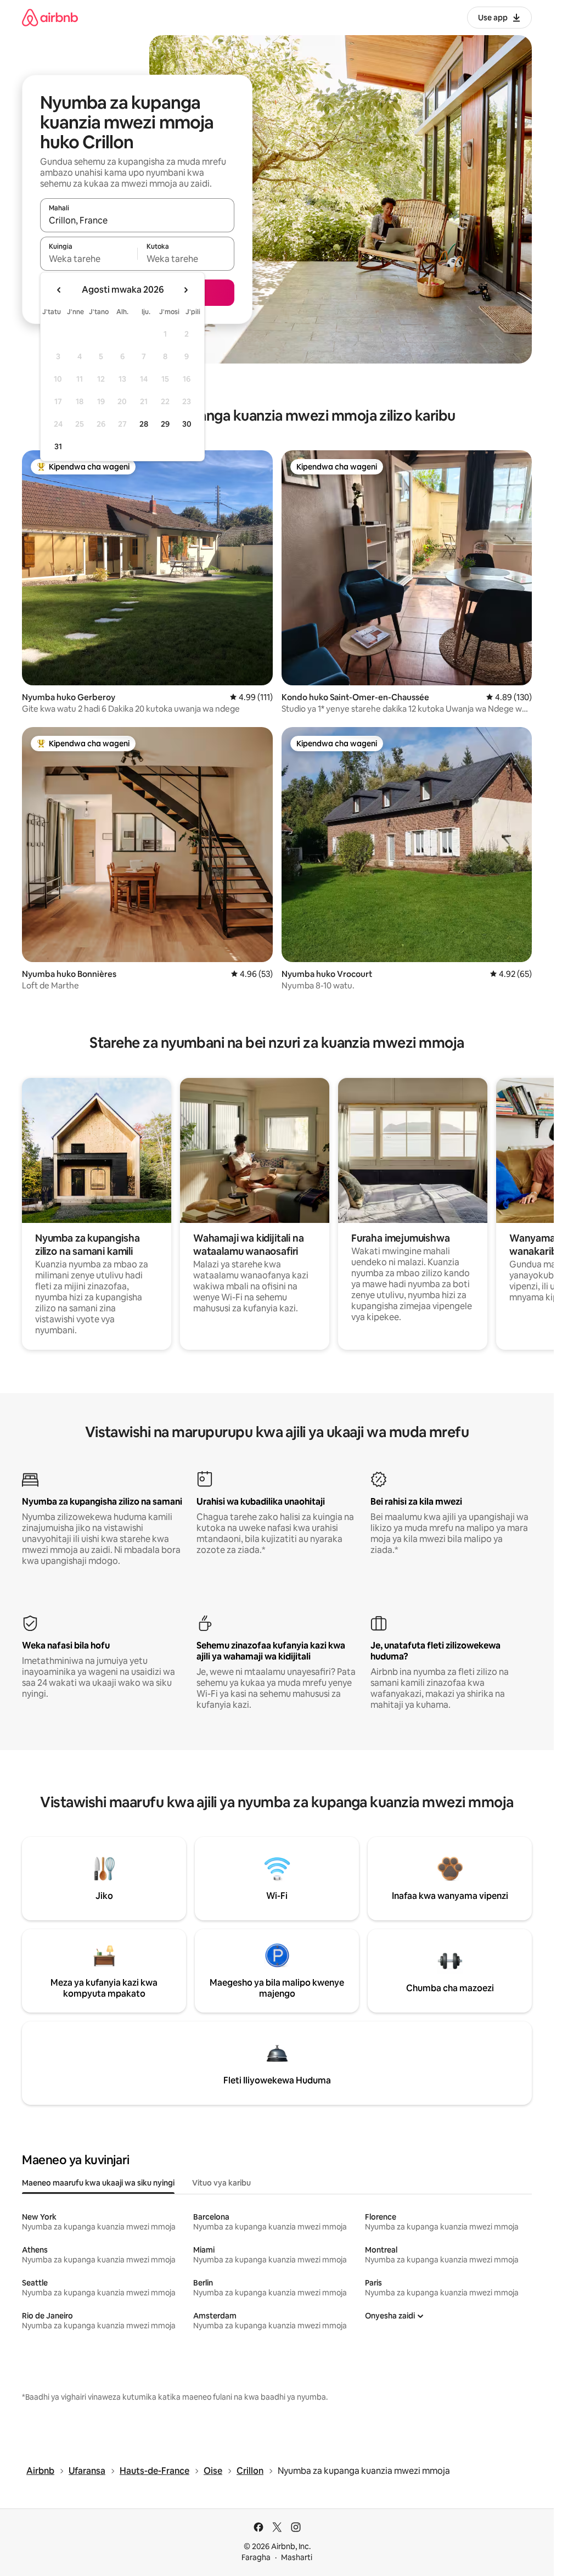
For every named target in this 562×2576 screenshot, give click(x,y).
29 (165, 424)
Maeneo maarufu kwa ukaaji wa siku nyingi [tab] (98, 2183)
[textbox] (89, 259)
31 (58, 446)
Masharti (297, 2557)
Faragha (256, 2557)
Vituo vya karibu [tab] (221, 2183)
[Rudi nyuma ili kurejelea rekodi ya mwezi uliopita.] (59, 290)
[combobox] (137, 220)
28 (144, 424)
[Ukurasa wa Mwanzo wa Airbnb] (50, 17)
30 (187, 424)
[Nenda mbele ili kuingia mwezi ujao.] (186, 290)
